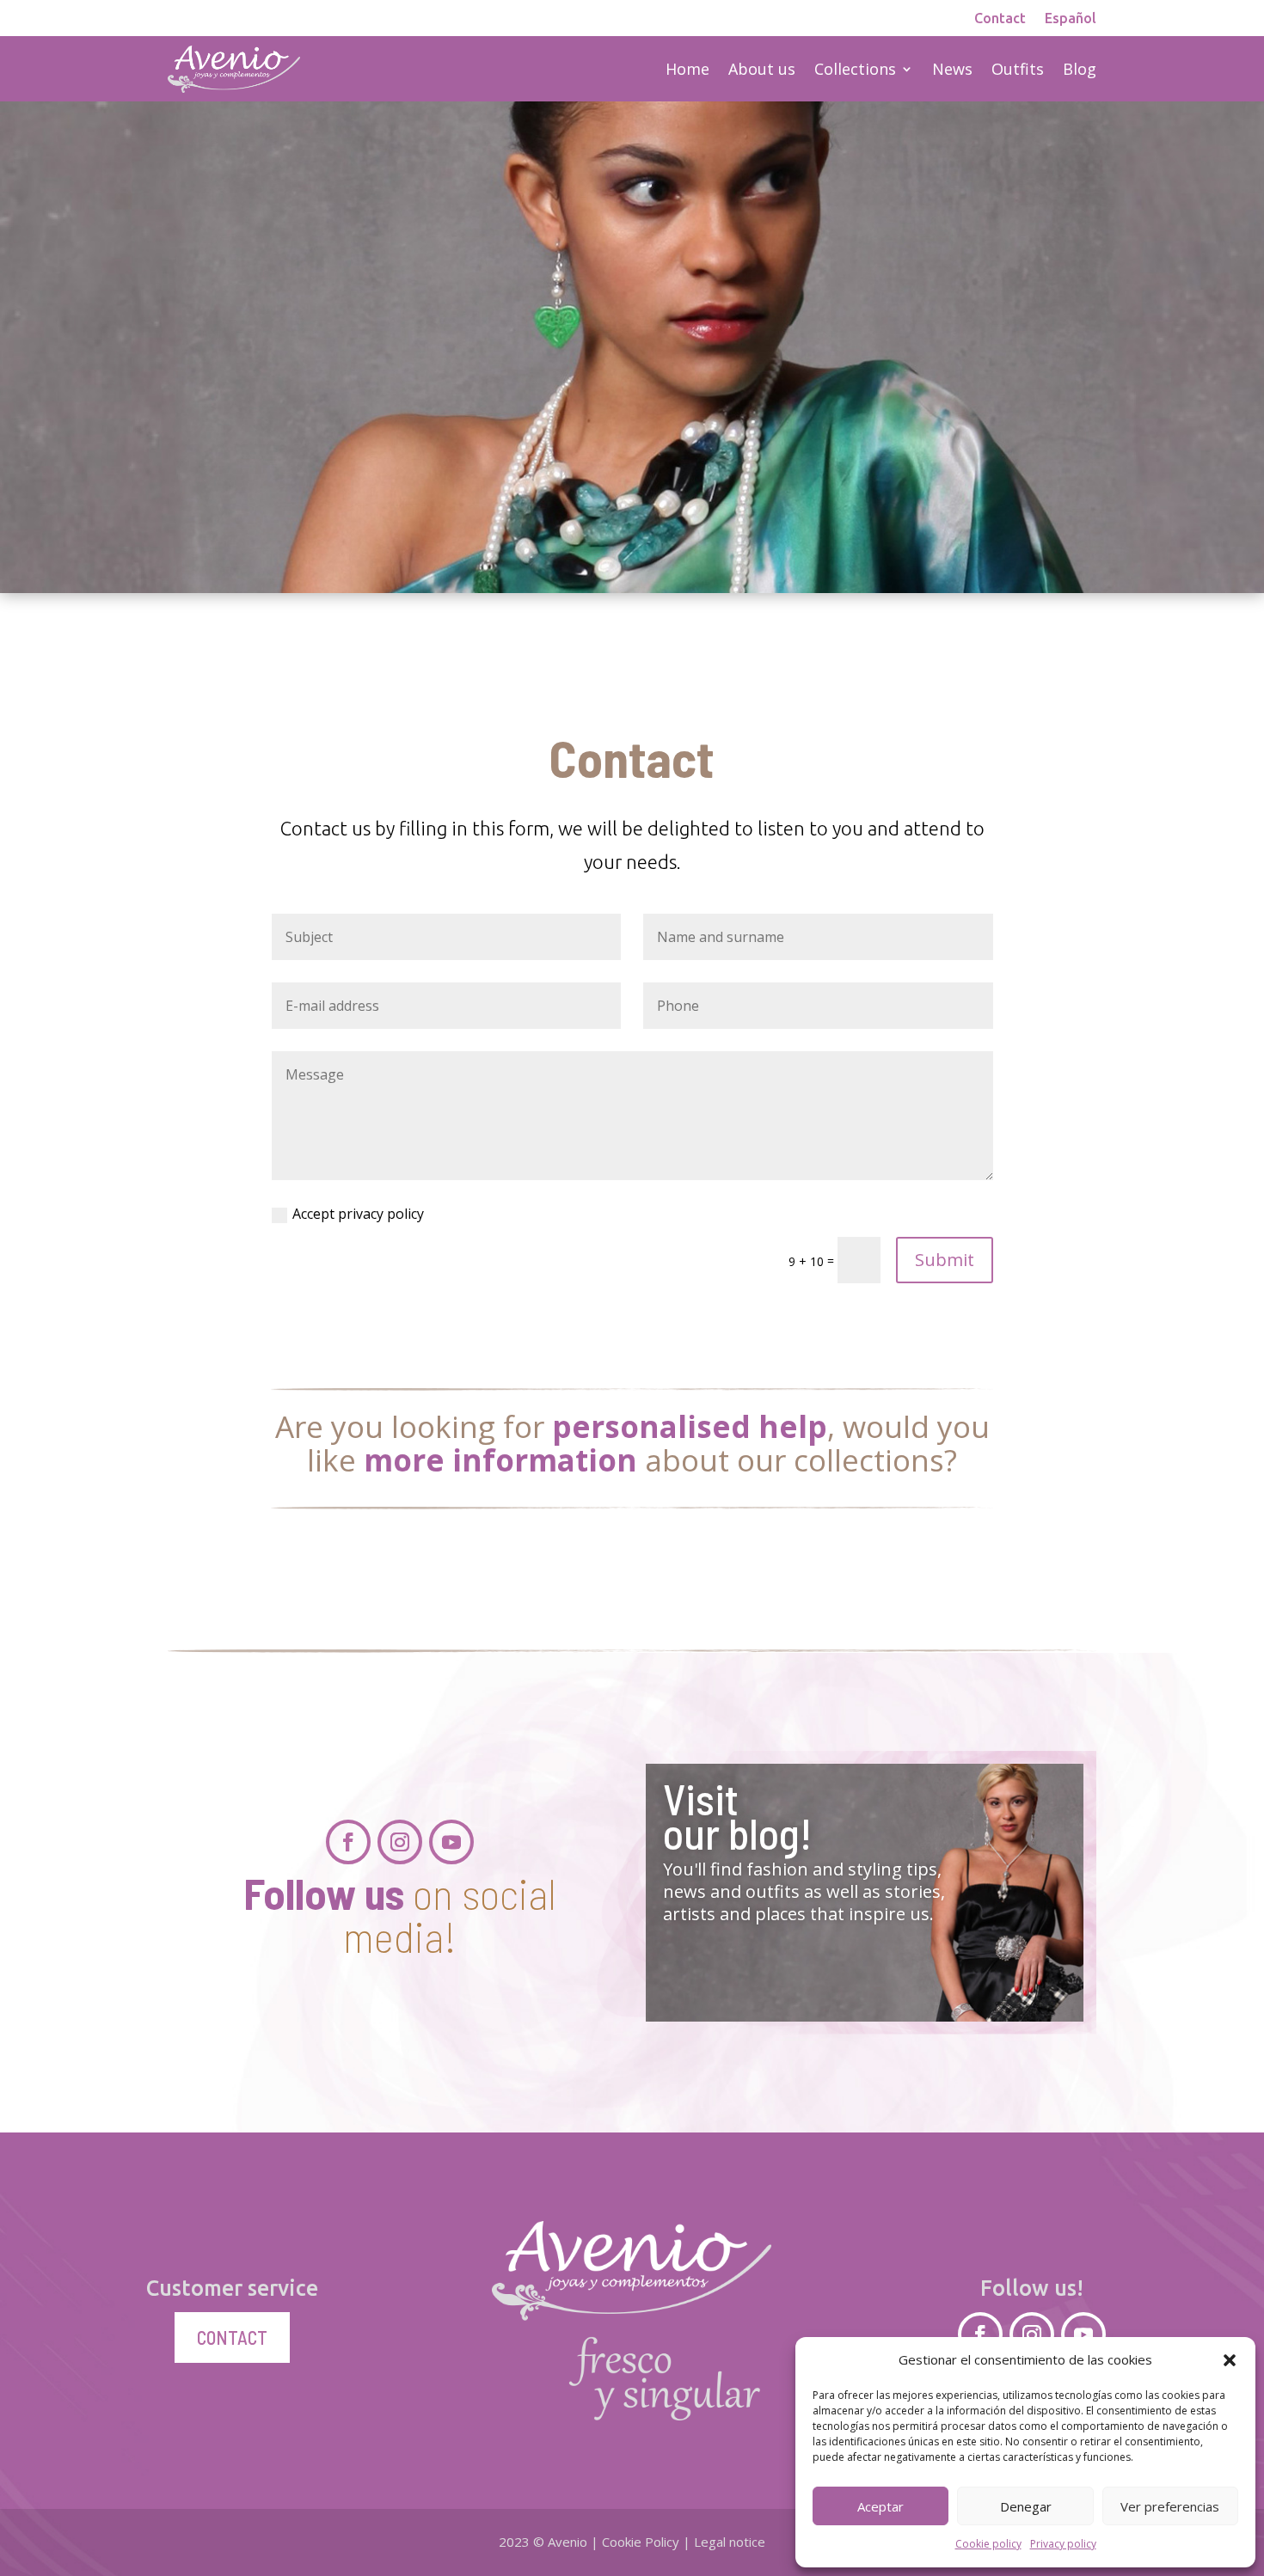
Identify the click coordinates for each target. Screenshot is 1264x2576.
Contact (1000, 19)
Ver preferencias (1170, 2506)
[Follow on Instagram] (400, 1842)
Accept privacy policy (358, 1214)
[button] (1230, 2360)
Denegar (1026, 2506)
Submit (945, 1260)
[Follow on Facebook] (348, 1842)
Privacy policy (1063, 2544)
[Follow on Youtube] (451, 1842)
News (952, 69)
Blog (1080, 69)
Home (687, 69)
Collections (855, 69)
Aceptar (881, 2506)
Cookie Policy (641, 2542)
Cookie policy (988, 2544)
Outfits (1018, 69)
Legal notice (730, 2542)
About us (762, 69)
